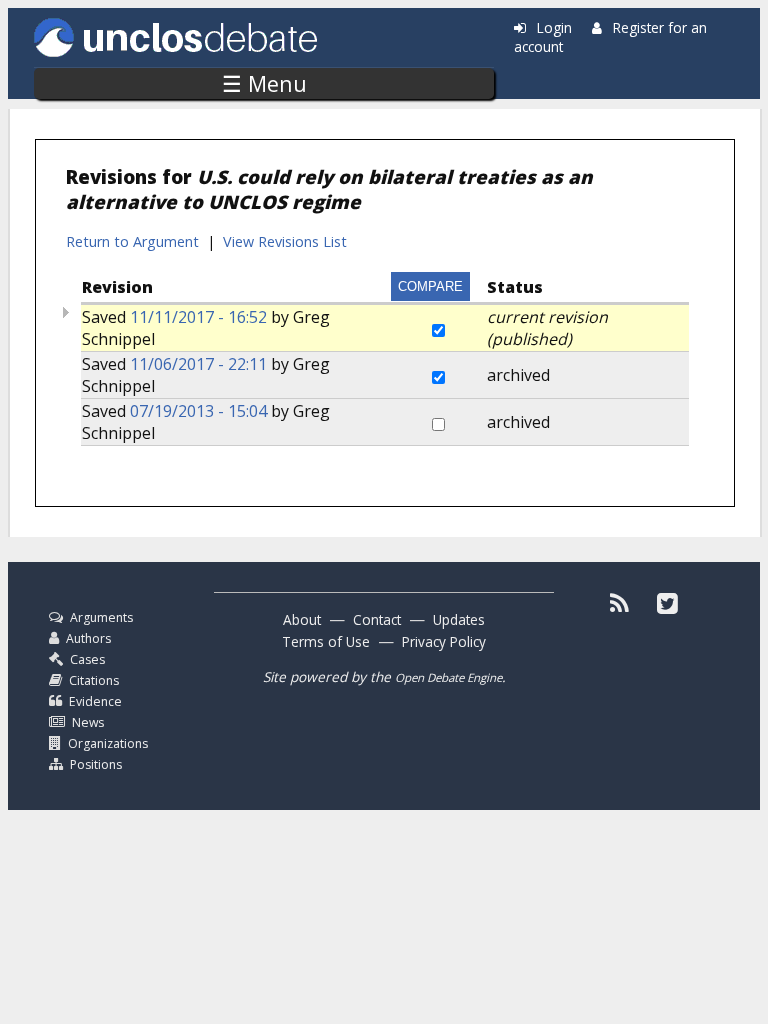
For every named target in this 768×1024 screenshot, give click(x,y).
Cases (87, 659)
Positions (96, 764)
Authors (88, 638)
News (88, 722)
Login (554, 27)
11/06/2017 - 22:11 (198, 364)
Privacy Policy (444, 641)
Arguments (101, 617)
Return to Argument (132, 241)
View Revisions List (285, 241)
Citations (94, 680)
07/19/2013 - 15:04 (198, 411)
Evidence (95, 701)
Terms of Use (326, 641)
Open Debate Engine (448, 677)
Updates (459, 619)
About (302, 619)
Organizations (108, 743)
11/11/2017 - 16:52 (198, 317)
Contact (377, 619)
